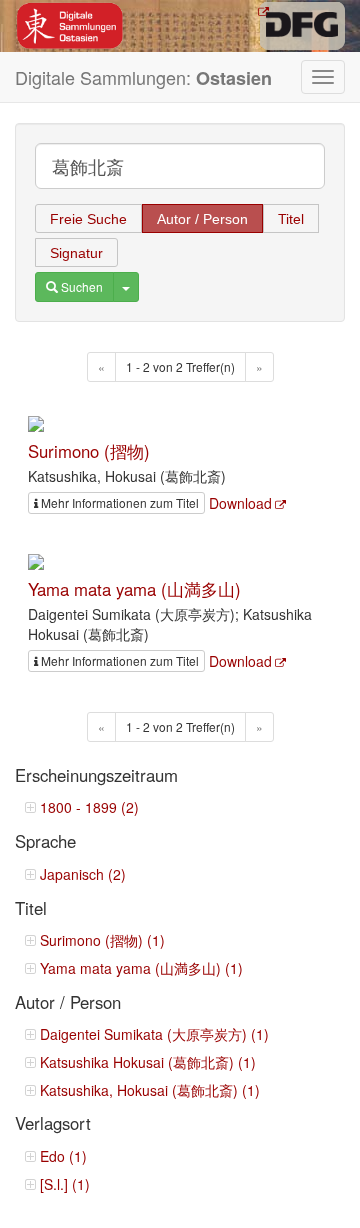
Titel (291, 219)
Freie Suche (88, 219)
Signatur (76, 253)
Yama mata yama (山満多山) (134, 589)
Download (240, 503)
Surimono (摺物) (89, 451)
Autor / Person (202, 219)
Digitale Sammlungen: (143, 77)
